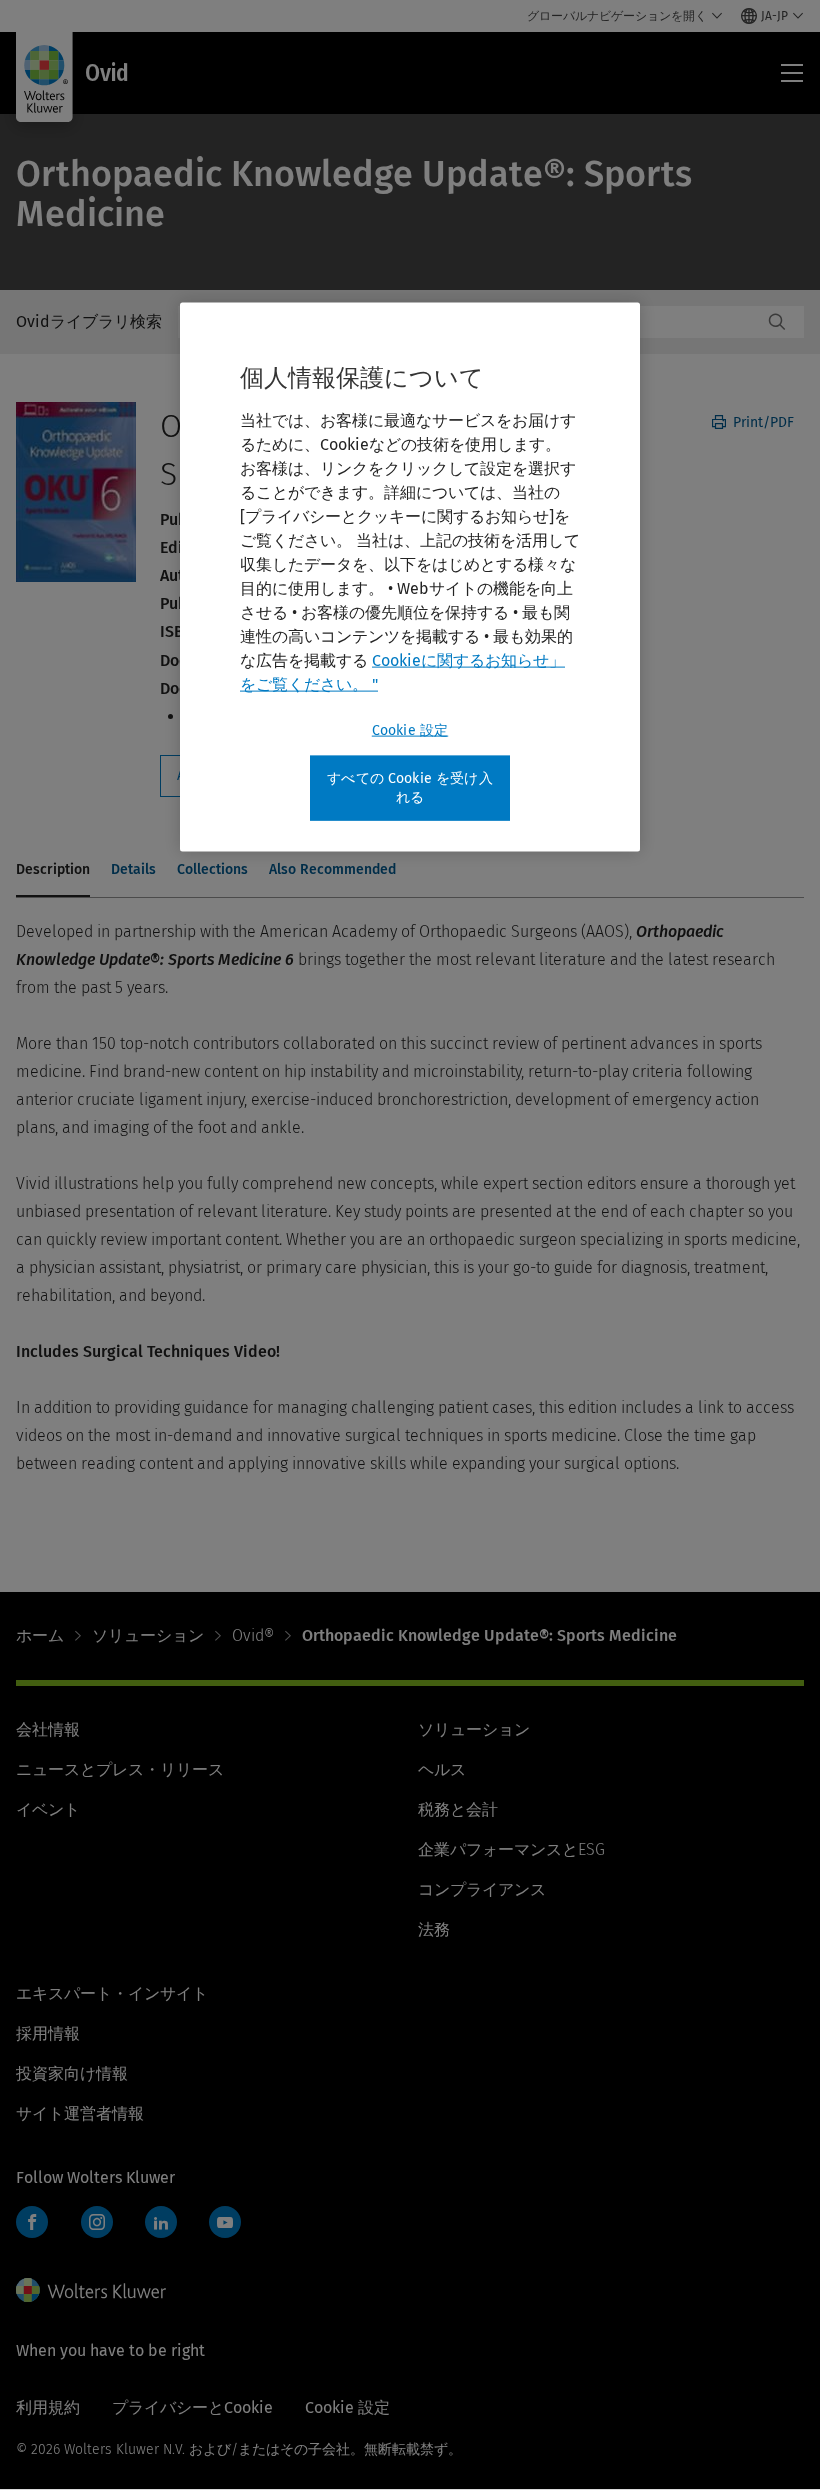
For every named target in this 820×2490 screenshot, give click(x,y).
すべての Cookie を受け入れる (410, 787)
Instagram (97, 2222)
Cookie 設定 (410, 729)
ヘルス (442, 1769)
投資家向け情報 (72, 2073)
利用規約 (48, 2407)
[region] (410, 576)
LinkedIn (161, 2222)
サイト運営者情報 (80, 2113)
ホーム (40, 1635)
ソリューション (148, 1635)
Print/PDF (761, 422)
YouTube (225, 2222)
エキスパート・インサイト (112, 1993)
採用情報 (48, 2033)
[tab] (53, 871)
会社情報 (48, 1729)
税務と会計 (458, 1809)
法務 (434, 1929)
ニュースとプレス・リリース (120, 1769)
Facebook (32, 2222)
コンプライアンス (482, 1889)
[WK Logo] (91, 2290)
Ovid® (253, 1635)
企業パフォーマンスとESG (511, 1849)
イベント (48, 1809)
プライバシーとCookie (192, 2407)
